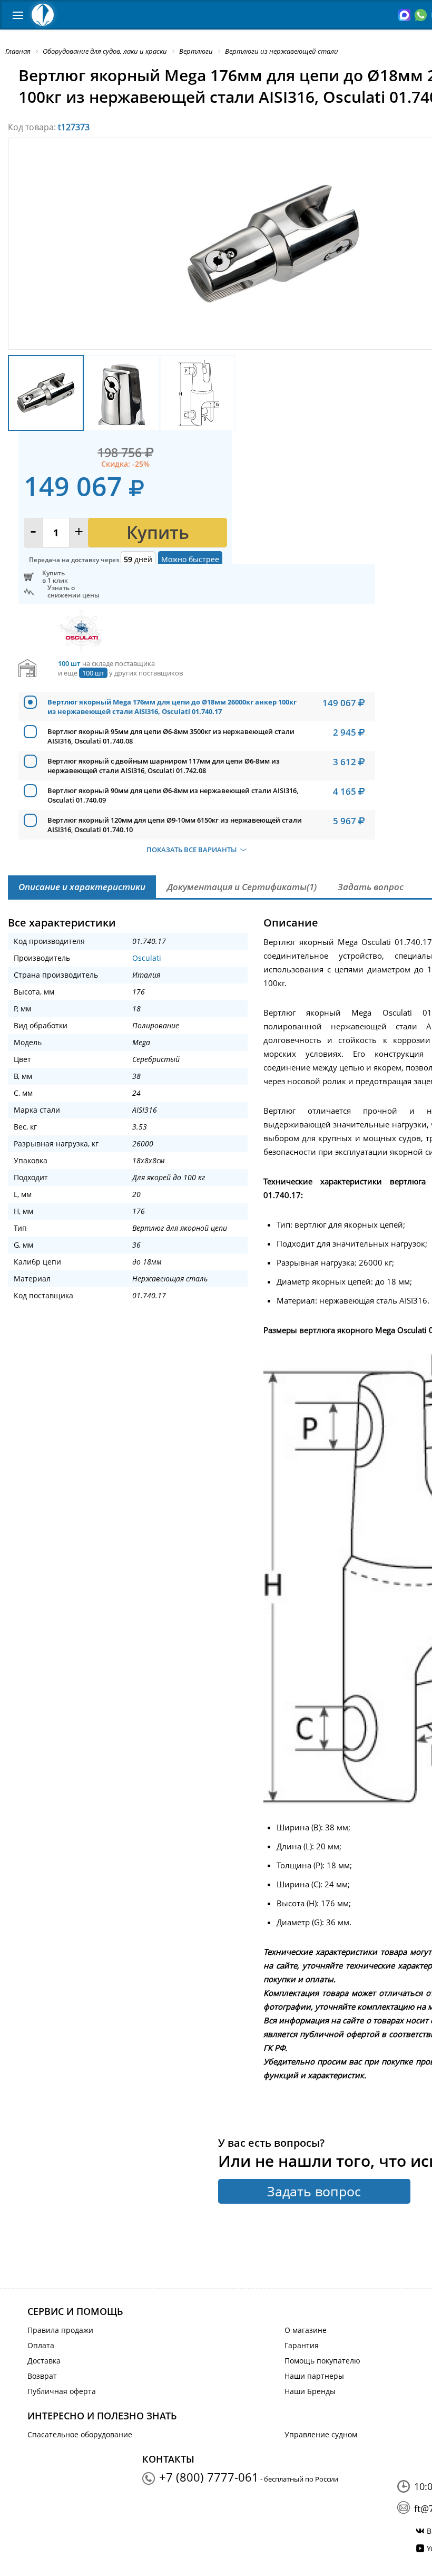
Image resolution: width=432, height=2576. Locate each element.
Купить (158, 532)
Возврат (42, 2376)
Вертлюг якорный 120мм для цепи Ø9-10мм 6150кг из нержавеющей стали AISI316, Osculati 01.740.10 (175, 825)
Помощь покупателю (322, 2361)
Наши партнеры (314, 2376)
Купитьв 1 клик (55, 577)
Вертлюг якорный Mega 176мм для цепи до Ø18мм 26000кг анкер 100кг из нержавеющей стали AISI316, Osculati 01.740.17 (172, 707)
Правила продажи (60, 2330)
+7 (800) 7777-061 (209, 2477)
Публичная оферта (62, 2391)
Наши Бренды (310, 2391)
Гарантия (302, 2345)
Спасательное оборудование (80, 2434)
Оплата (41, 2345)
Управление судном (321, 2434)
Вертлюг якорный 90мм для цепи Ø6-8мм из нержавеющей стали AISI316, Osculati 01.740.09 (173, 795)
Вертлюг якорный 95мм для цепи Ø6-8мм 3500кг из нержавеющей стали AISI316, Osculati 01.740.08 (171, 736)
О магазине (306, 2330)
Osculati (147, 958)
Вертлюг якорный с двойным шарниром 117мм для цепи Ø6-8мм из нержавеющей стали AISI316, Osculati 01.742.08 (164, 766)
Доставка (44, 2361)
